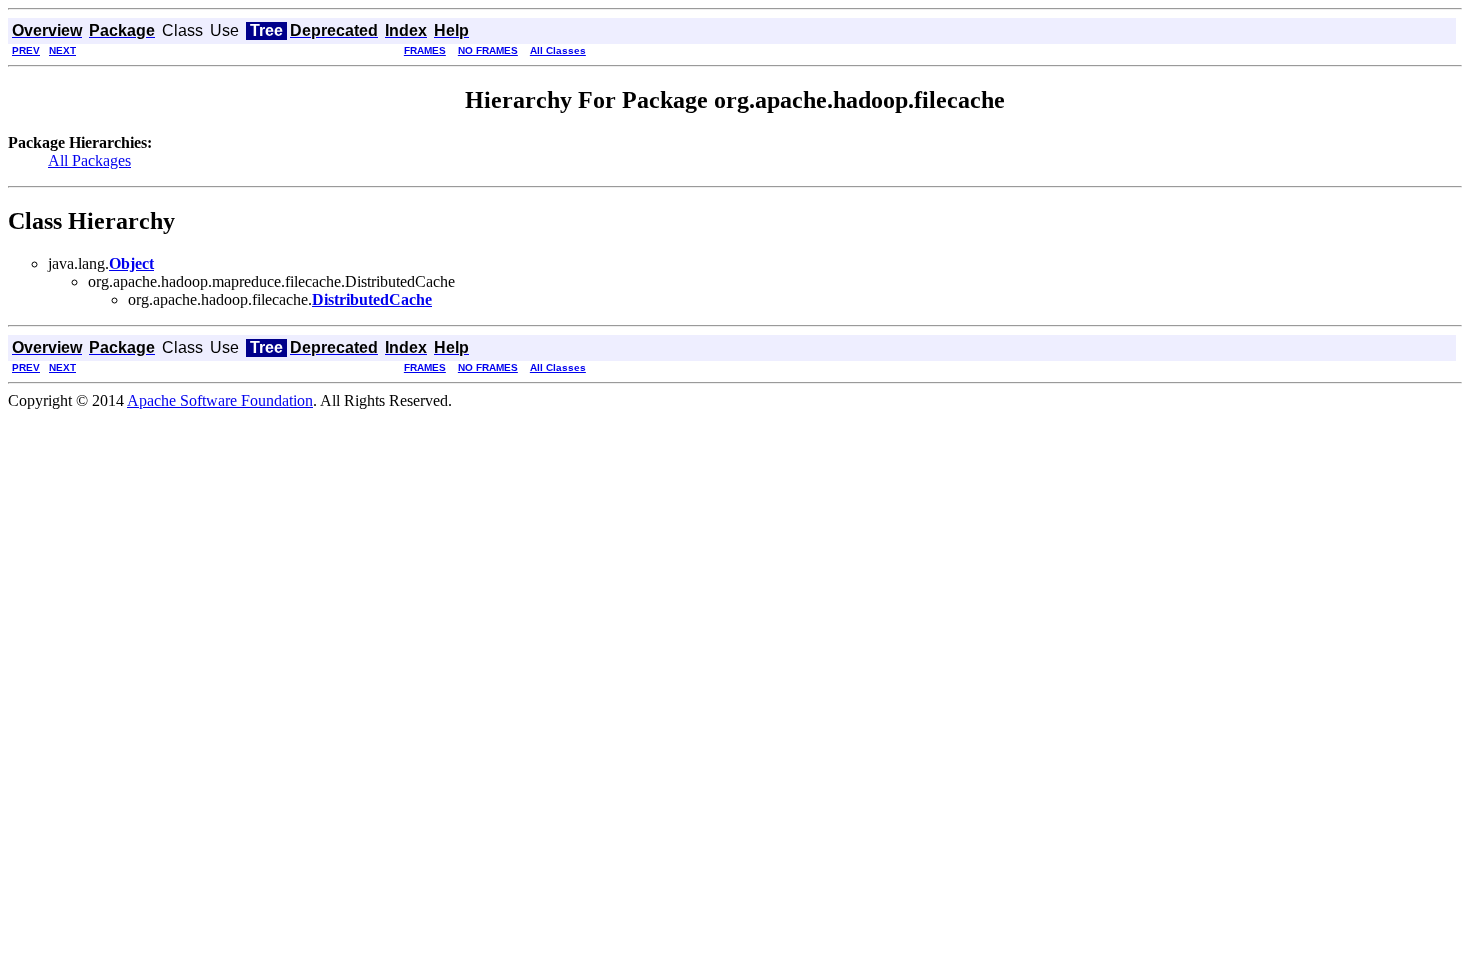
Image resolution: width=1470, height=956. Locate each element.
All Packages (89, 160)
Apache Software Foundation (220, 400)
